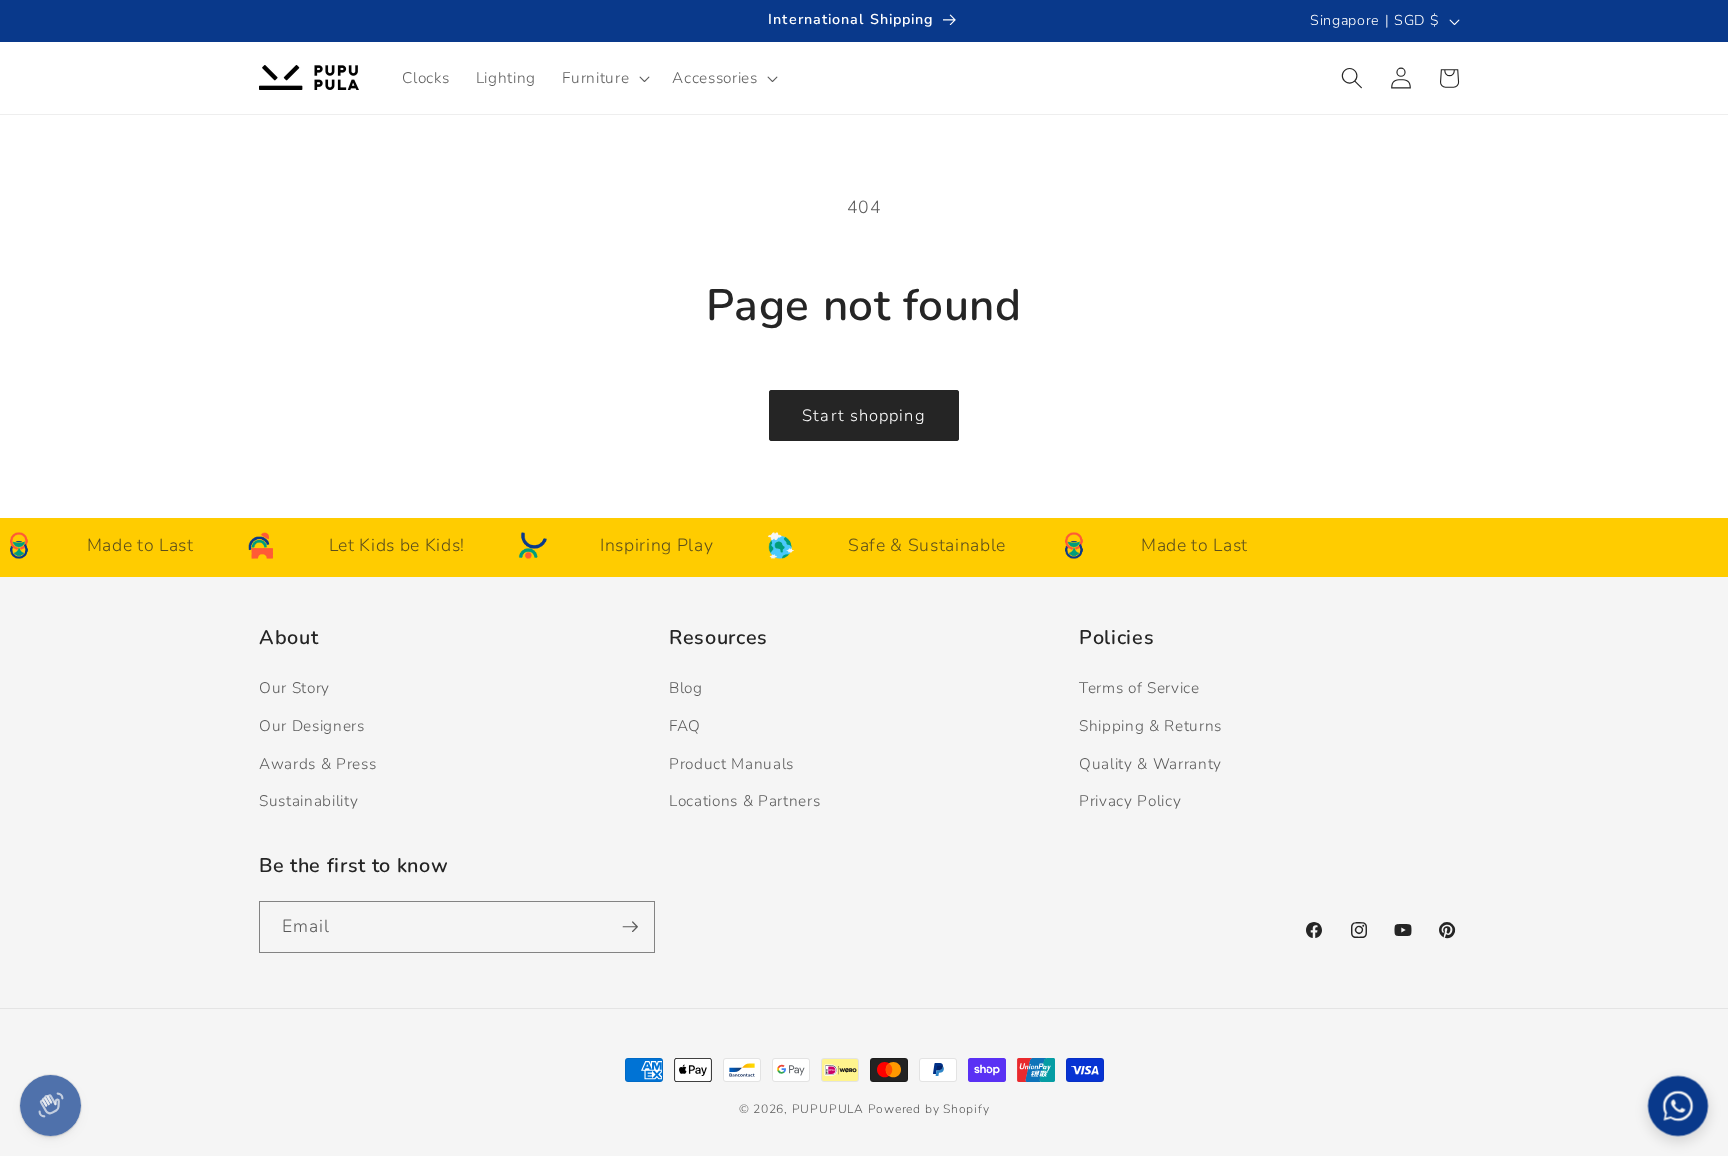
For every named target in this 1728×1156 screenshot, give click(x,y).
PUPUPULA (828, 1109)
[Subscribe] (630, 927)
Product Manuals (731, 763)
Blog (686, 687)
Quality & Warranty (1150, 763)
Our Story (294, 687)
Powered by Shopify (929, 1109)
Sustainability (308, 800)
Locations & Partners (744, 800)
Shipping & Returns (1150, 725)
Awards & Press (317, 763)
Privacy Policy (1130, 800)
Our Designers (312, 725)
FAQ (685, 725)
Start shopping (863, 415)
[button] (604, 78)
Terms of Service (1139, 687)
